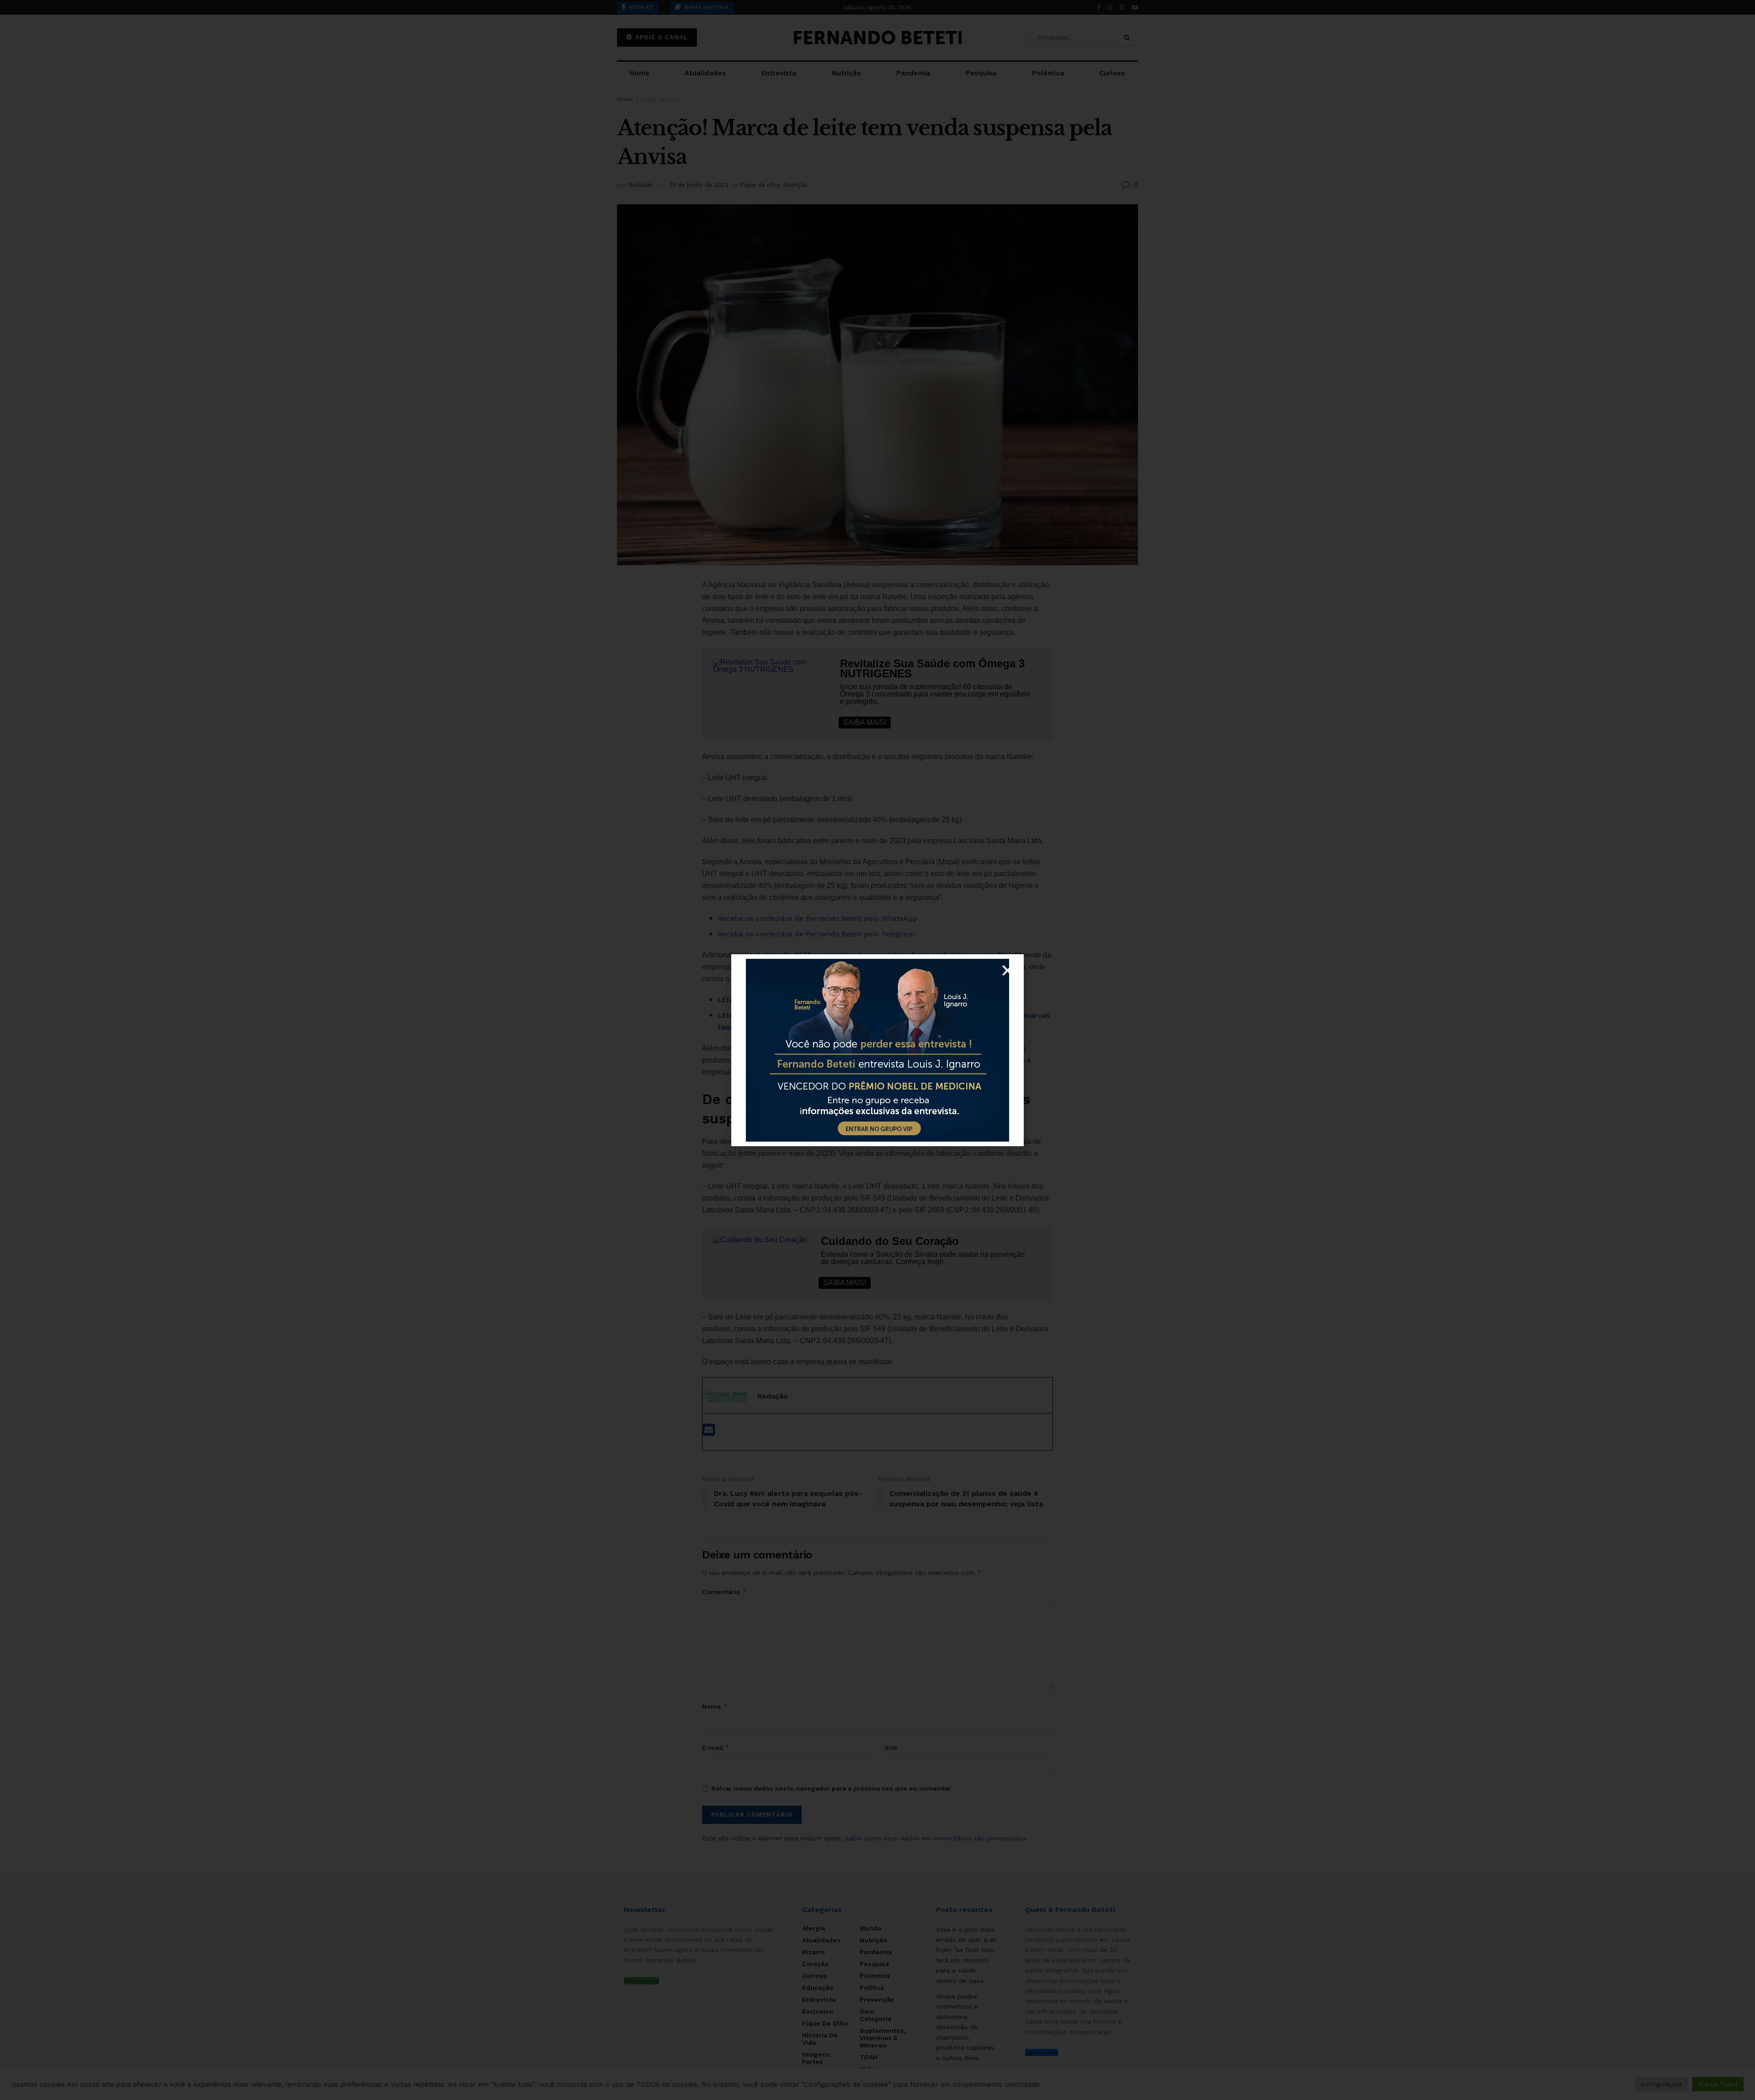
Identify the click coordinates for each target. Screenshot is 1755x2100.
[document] (877, 1050)
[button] (1008, 970)
